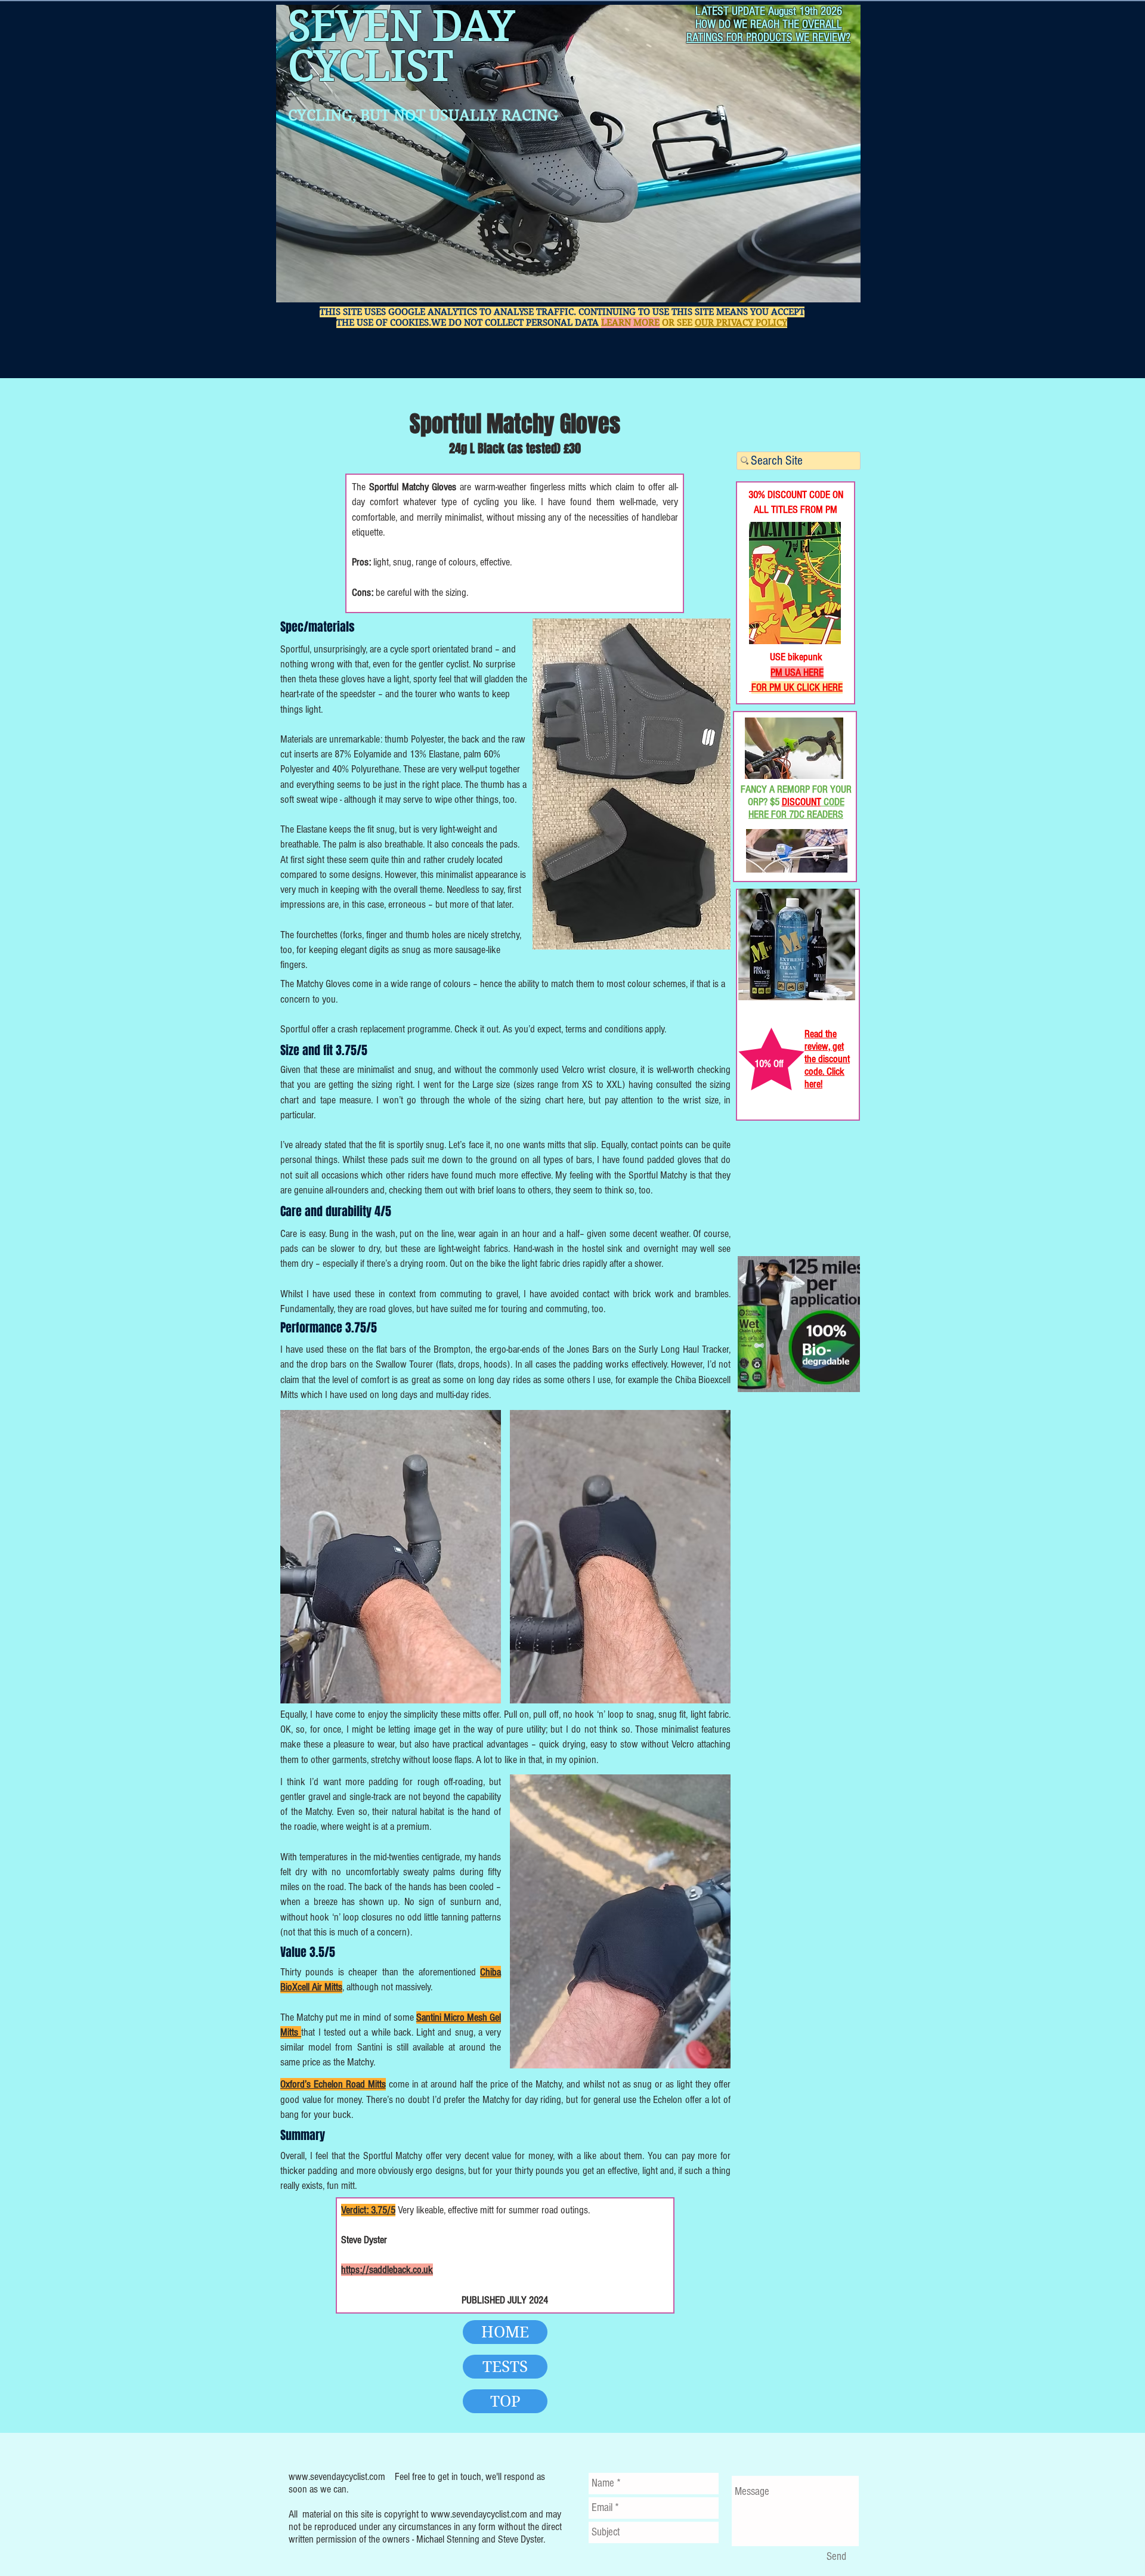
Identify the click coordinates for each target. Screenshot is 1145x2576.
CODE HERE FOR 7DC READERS (796, 808)
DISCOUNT (801, 802)
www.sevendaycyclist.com (337, 2477)
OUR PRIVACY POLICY (741, 323)
